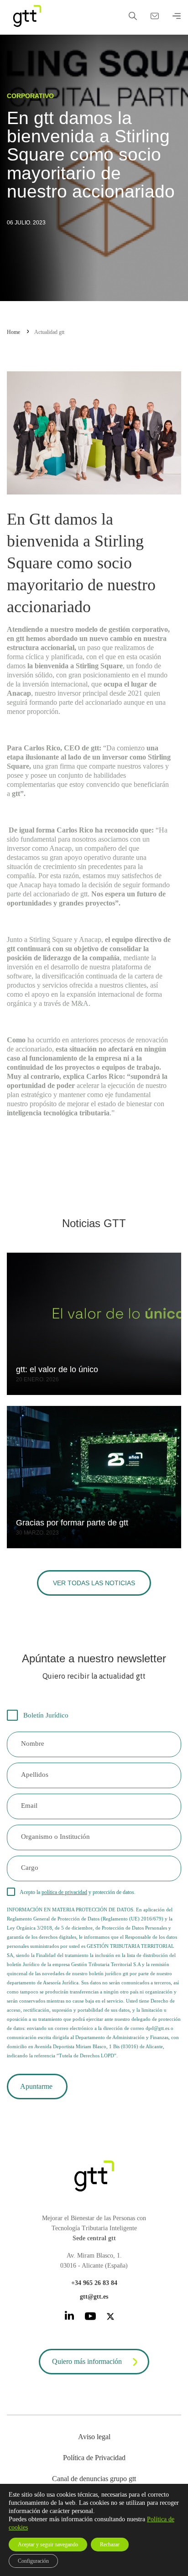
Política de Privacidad (94, 2458)
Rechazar (110, 2545)
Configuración (33, 2561)
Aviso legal (94, 2437)
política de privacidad (64, 1892)
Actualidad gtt (49, 332)
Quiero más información (87, 2361)
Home (13, 332)
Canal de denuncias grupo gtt (94, 2479)
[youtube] (90, 2318)
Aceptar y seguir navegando (48, 2545)
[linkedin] (69, 2317)
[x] (110, 2318)
